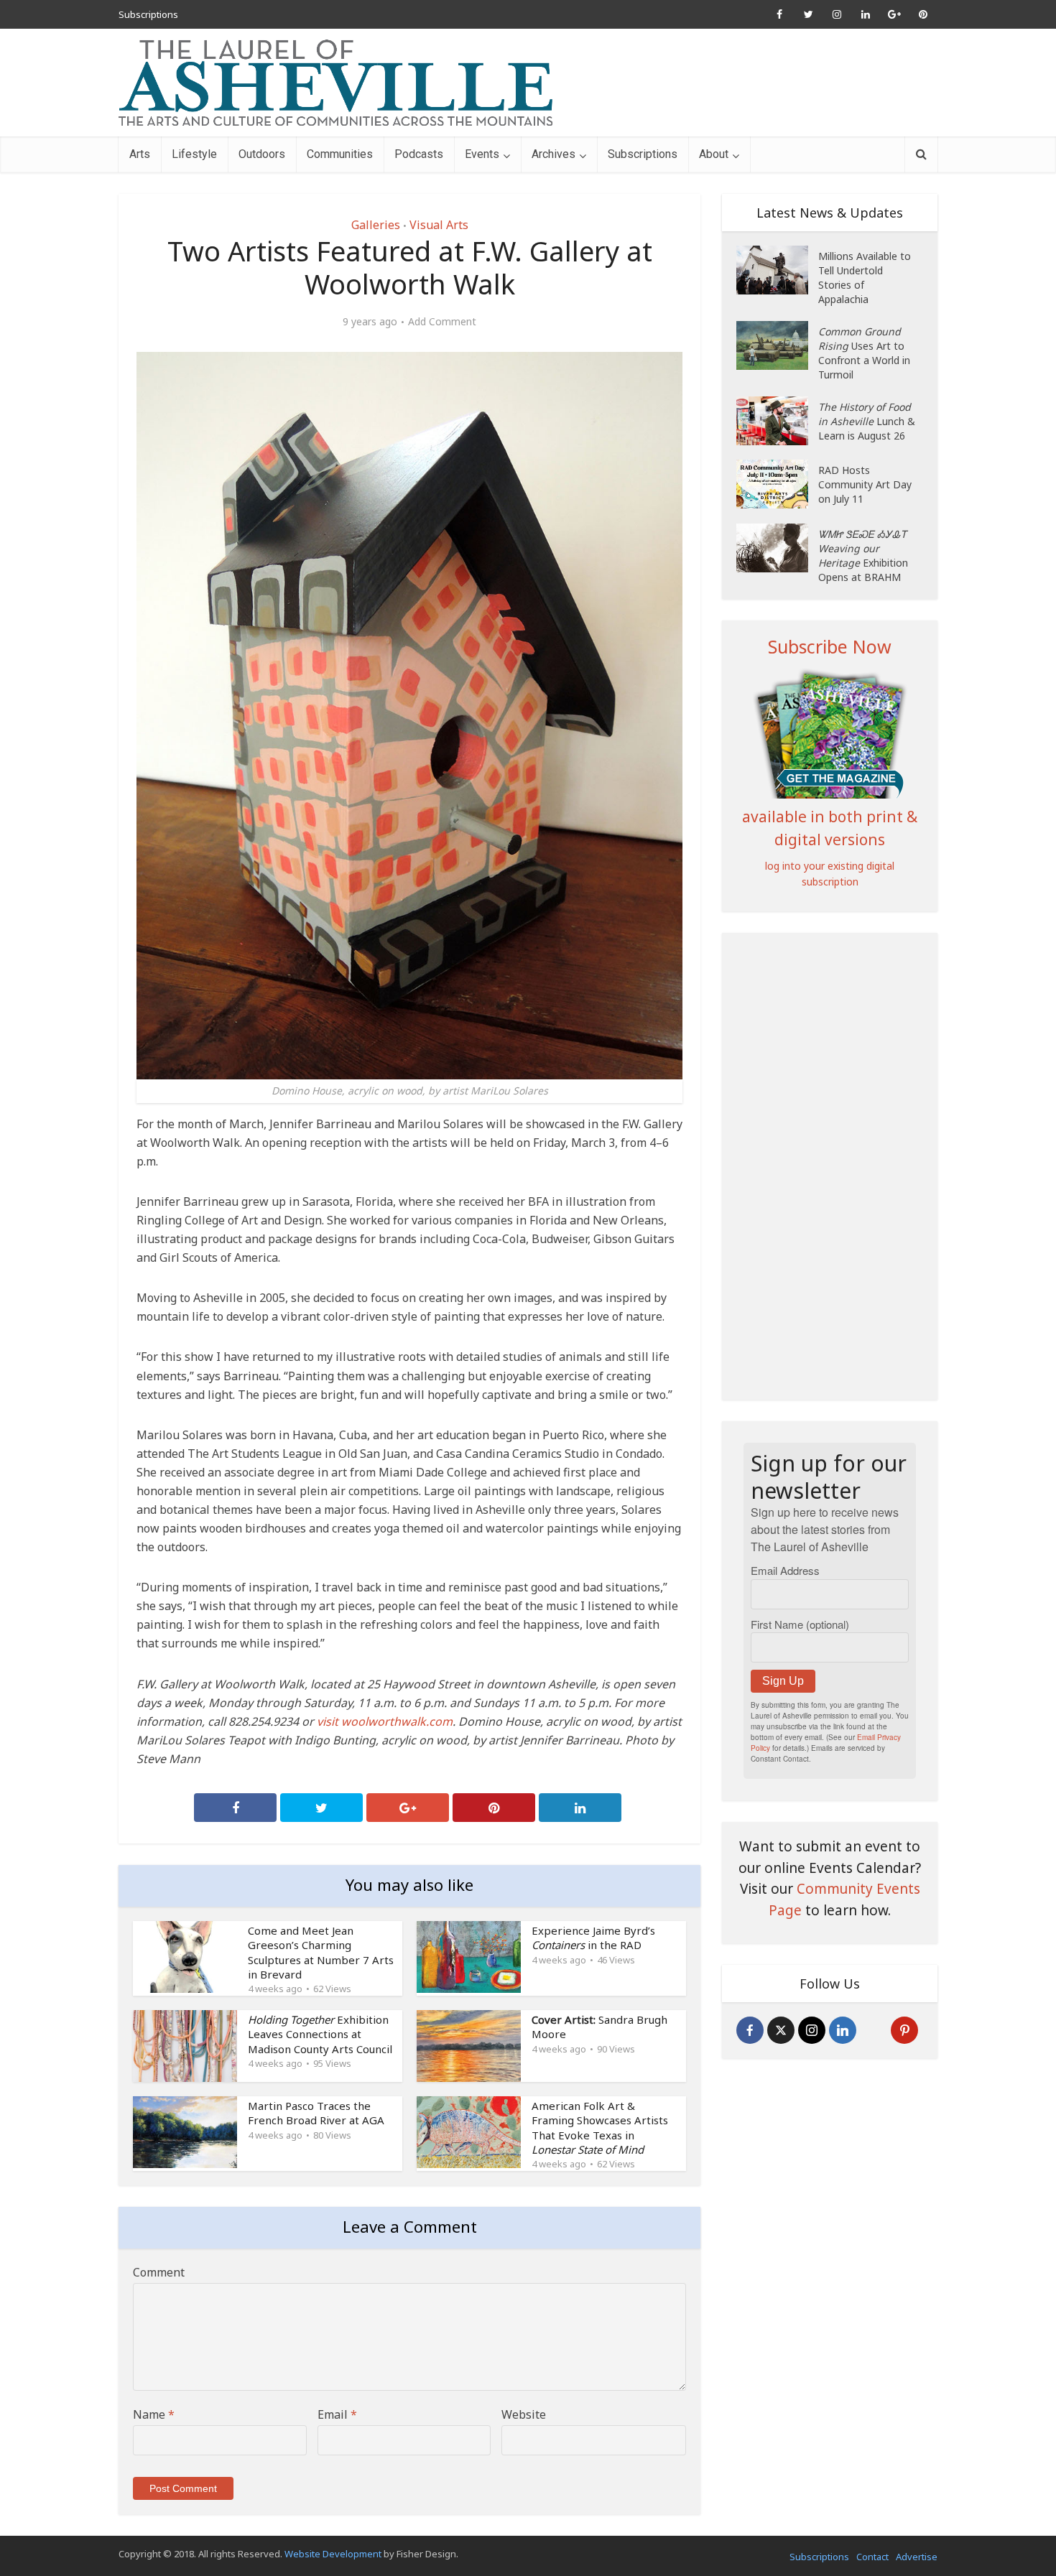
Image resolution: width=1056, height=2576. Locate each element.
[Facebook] (750, 2030)
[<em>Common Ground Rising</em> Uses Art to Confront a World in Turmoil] (777, 345)
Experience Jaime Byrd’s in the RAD (593, 1938)
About (714, 154)
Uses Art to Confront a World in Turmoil (864, 353)
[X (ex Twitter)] (781, 2030)
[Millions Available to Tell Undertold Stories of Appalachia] (777, 270)
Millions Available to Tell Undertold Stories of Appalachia (865, 278)
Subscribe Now (830, 646)
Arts (140, 154)
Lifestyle (194, 154)
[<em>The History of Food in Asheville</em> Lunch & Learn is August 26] (777, 421)
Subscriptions (148, 14)
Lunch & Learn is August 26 (867, 421)
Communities (340, 154)
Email (337, 2414)
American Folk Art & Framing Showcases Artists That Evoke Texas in (600, 2128)
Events (482, 154)
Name (154, 2414)
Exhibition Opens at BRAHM (863, 555)
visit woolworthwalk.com (385, 1721)
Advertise (917, 2557)
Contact (872, 2557)
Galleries (376, 225)
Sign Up (783, 1681)
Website (524, 2414)
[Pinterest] (904, 2030)
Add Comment (442, 322)
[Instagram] (812, 2030)
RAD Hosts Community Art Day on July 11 (865, 484)
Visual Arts (439, 225)
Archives (554, 154)
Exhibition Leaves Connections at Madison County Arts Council (320, 2034)
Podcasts (419, 154)
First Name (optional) (800, 1624)
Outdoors (262, 154)
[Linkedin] (843, 2030)
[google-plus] (874, 2030)
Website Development (333, 2554)
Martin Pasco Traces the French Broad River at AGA (316, 2113)
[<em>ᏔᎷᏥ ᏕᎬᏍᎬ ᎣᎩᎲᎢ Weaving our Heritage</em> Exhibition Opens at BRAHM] (777, 548)
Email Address (785, 1570)
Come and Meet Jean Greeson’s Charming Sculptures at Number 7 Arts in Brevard (321, 1952)
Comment (159, 2272)
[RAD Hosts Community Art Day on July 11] (777, 484)
